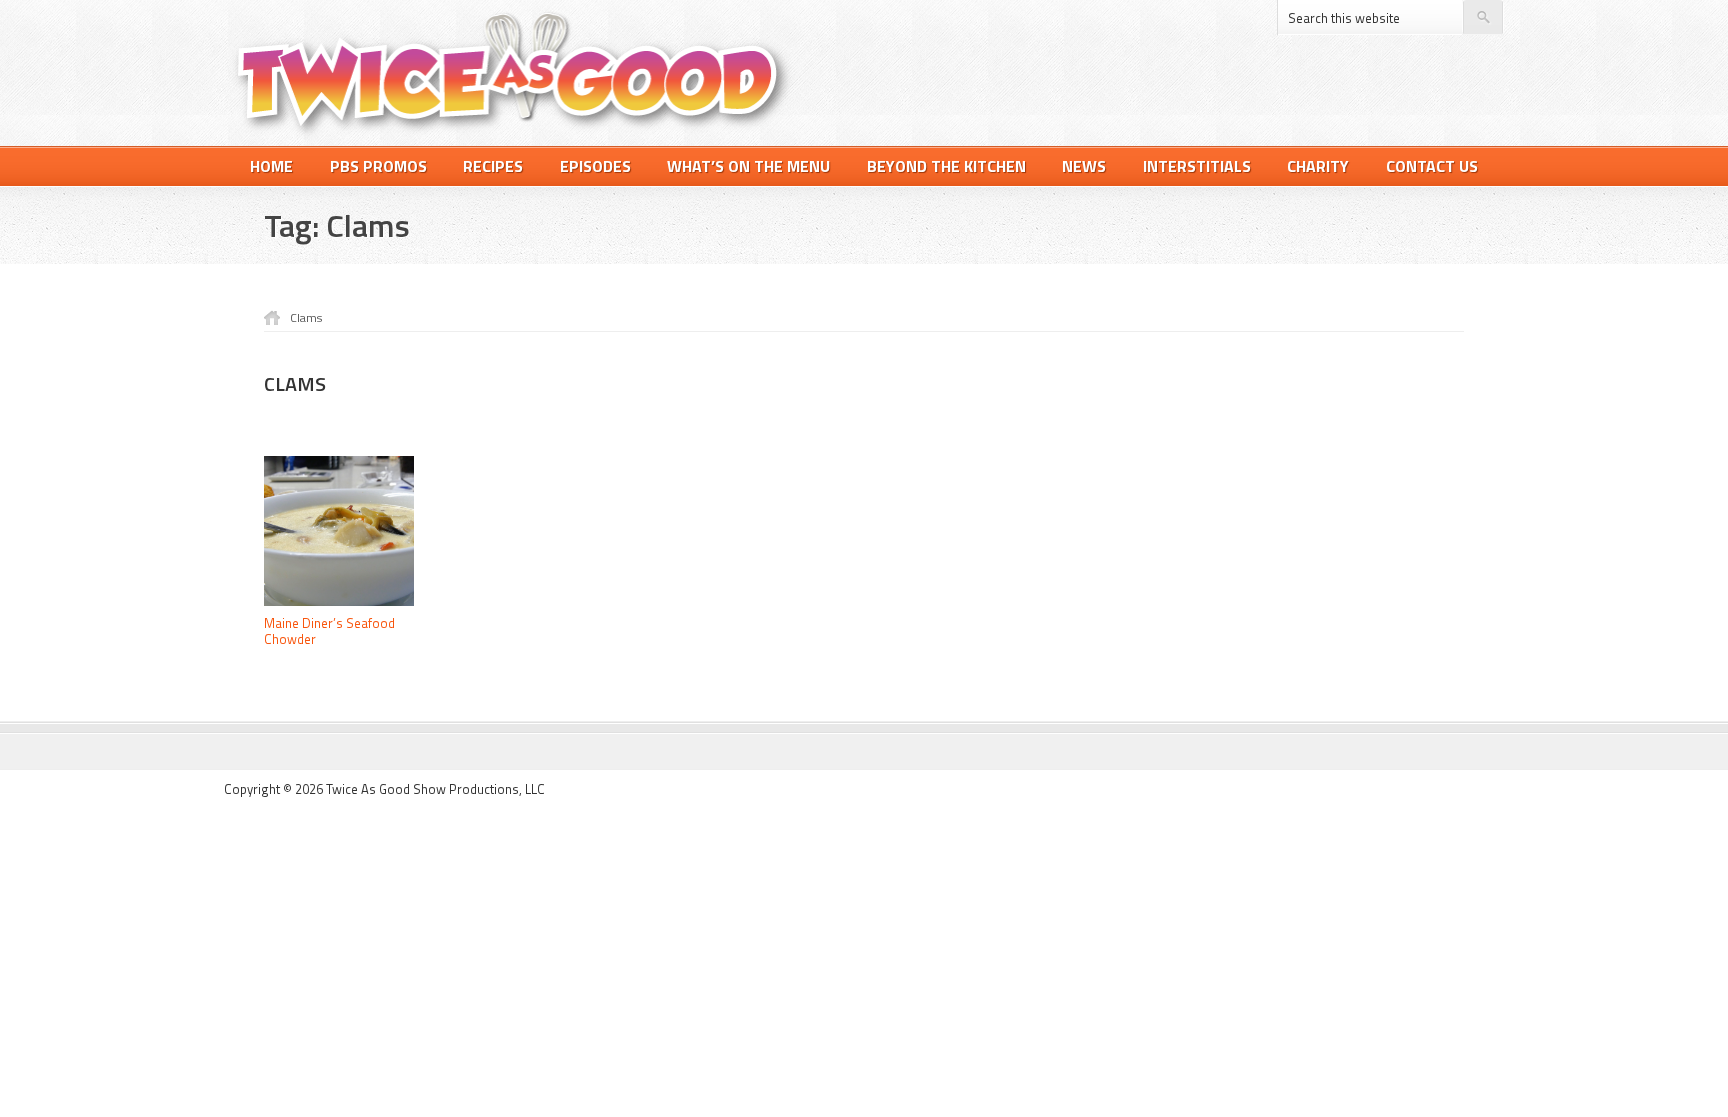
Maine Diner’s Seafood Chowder (329, 631)
